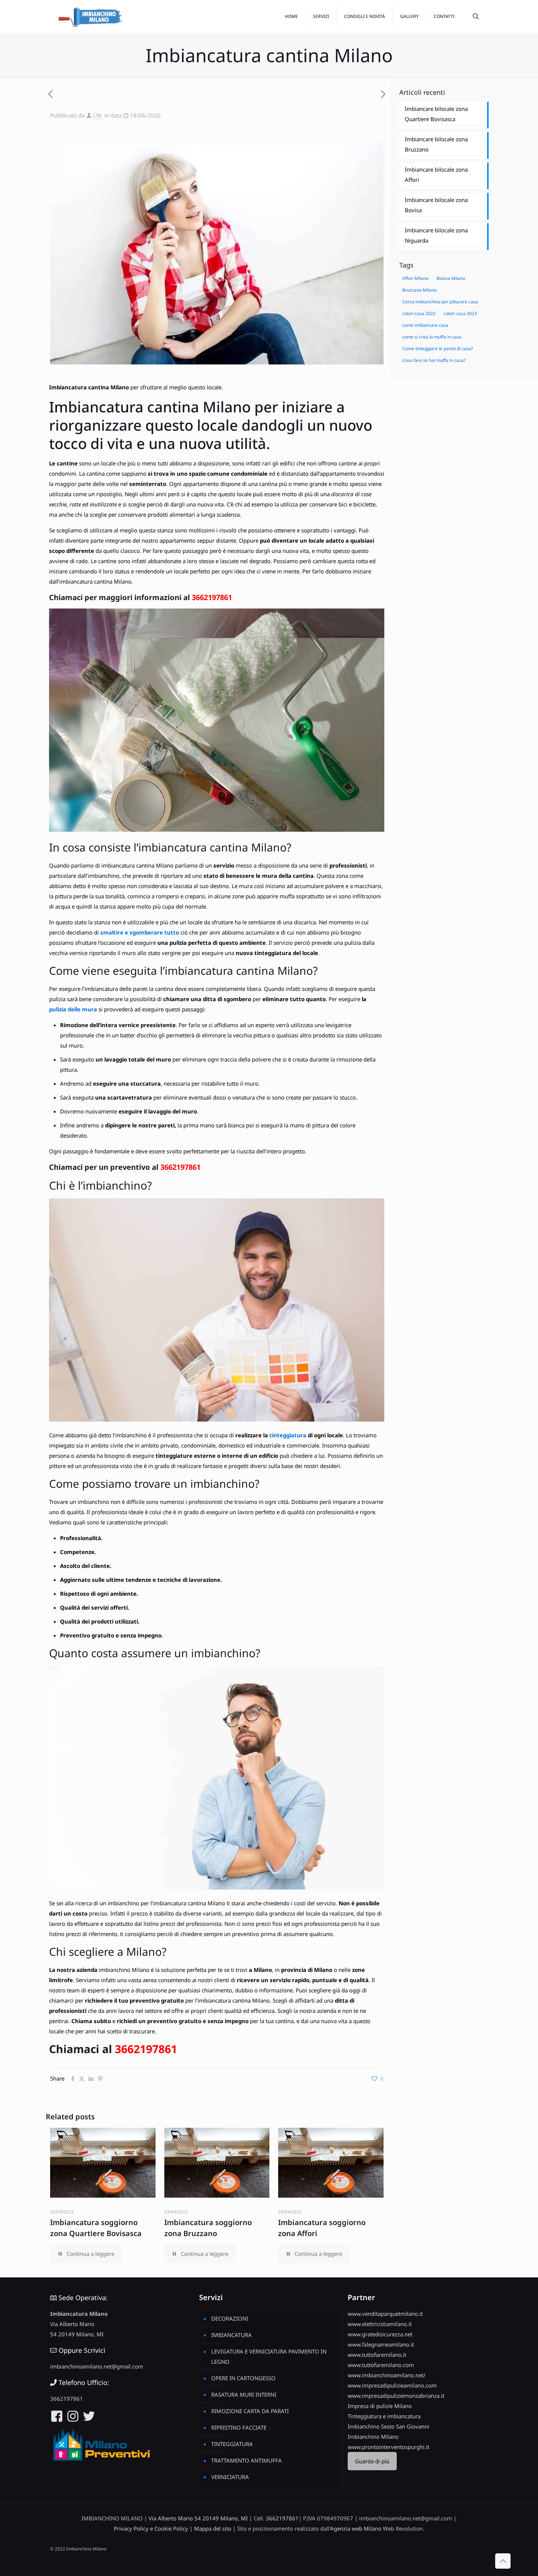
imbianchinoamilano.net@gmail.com (97, 2366)
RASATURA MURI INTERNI (244, 2395)
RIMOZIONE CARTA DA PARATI (250, 2411)
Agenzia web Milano (356, 2528)
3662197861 (212, 597)
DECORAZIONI (230, 2318)
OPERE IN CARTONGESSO (243, 2378)
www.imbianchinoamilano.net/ (387, 2375)
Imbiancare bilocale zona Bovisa (436, 205)
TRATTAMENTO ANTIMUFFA (246, 2460)
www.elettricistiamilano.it (380, 2324)
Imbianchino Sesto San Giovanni (388, 2426)
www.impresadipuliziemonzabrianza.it (396, 2396)
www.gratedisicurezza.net (380, 2334)
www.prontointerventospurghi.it (388, 2447)
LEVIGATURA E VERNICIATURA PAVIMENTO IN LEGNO (269, 2356)
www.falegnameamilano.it (381, 2344)
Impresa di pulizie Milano (380, 2406)
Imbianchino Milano (373, 2437)
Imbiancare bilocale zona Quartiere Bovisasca (436, 114)
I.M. (98, 115)
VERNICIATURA (230, 2477)
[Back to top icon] (503, 2561)
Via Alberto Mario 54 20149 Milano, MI (198, 2518)
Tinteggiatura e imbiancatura (384, 2416)
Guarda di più (372, 2461)
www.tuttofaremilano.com (381, 2365)
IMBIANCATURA (231, 2335)
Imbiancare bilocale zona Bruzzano (436, 144)
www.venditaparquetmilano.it (385, 2314)
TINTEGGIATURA (232, 2444)
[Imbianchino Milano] (90, 16)
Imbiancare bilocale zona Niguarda (436, 235)
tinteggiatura (288, 1435)
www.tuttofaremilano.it (377, 2355)
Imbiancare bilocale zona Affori (436, 175)
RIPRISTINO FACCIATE (239, 2427)
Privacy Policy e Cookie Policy (151, 2528)
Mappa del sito (213, 2528)
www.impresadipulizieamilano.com (392, 2385)
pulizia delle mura (73, 1009)
